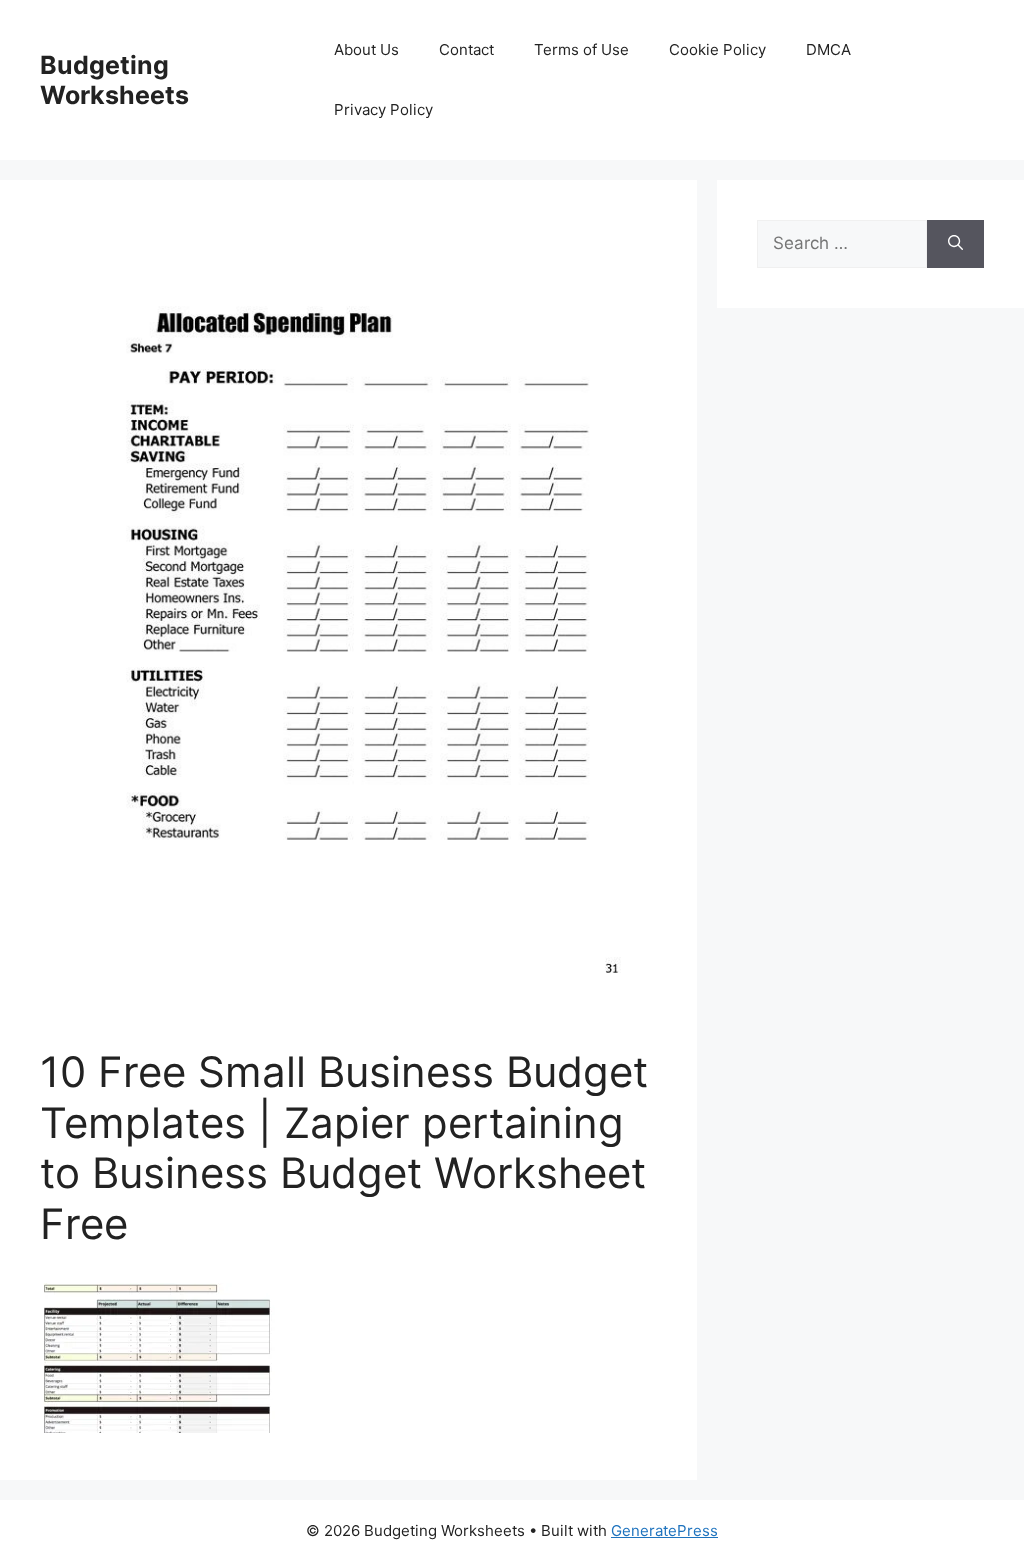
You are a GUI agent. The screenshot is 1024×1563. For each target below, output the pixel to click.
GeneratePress (664, 1530)
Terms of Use (581, 49)
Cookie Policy (717, 49)
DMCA (828, 49)
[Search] (955, 244)
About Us (366, 49)
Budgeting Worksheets (114, 80)
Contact (466, 49)
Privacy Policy (383, 109)
